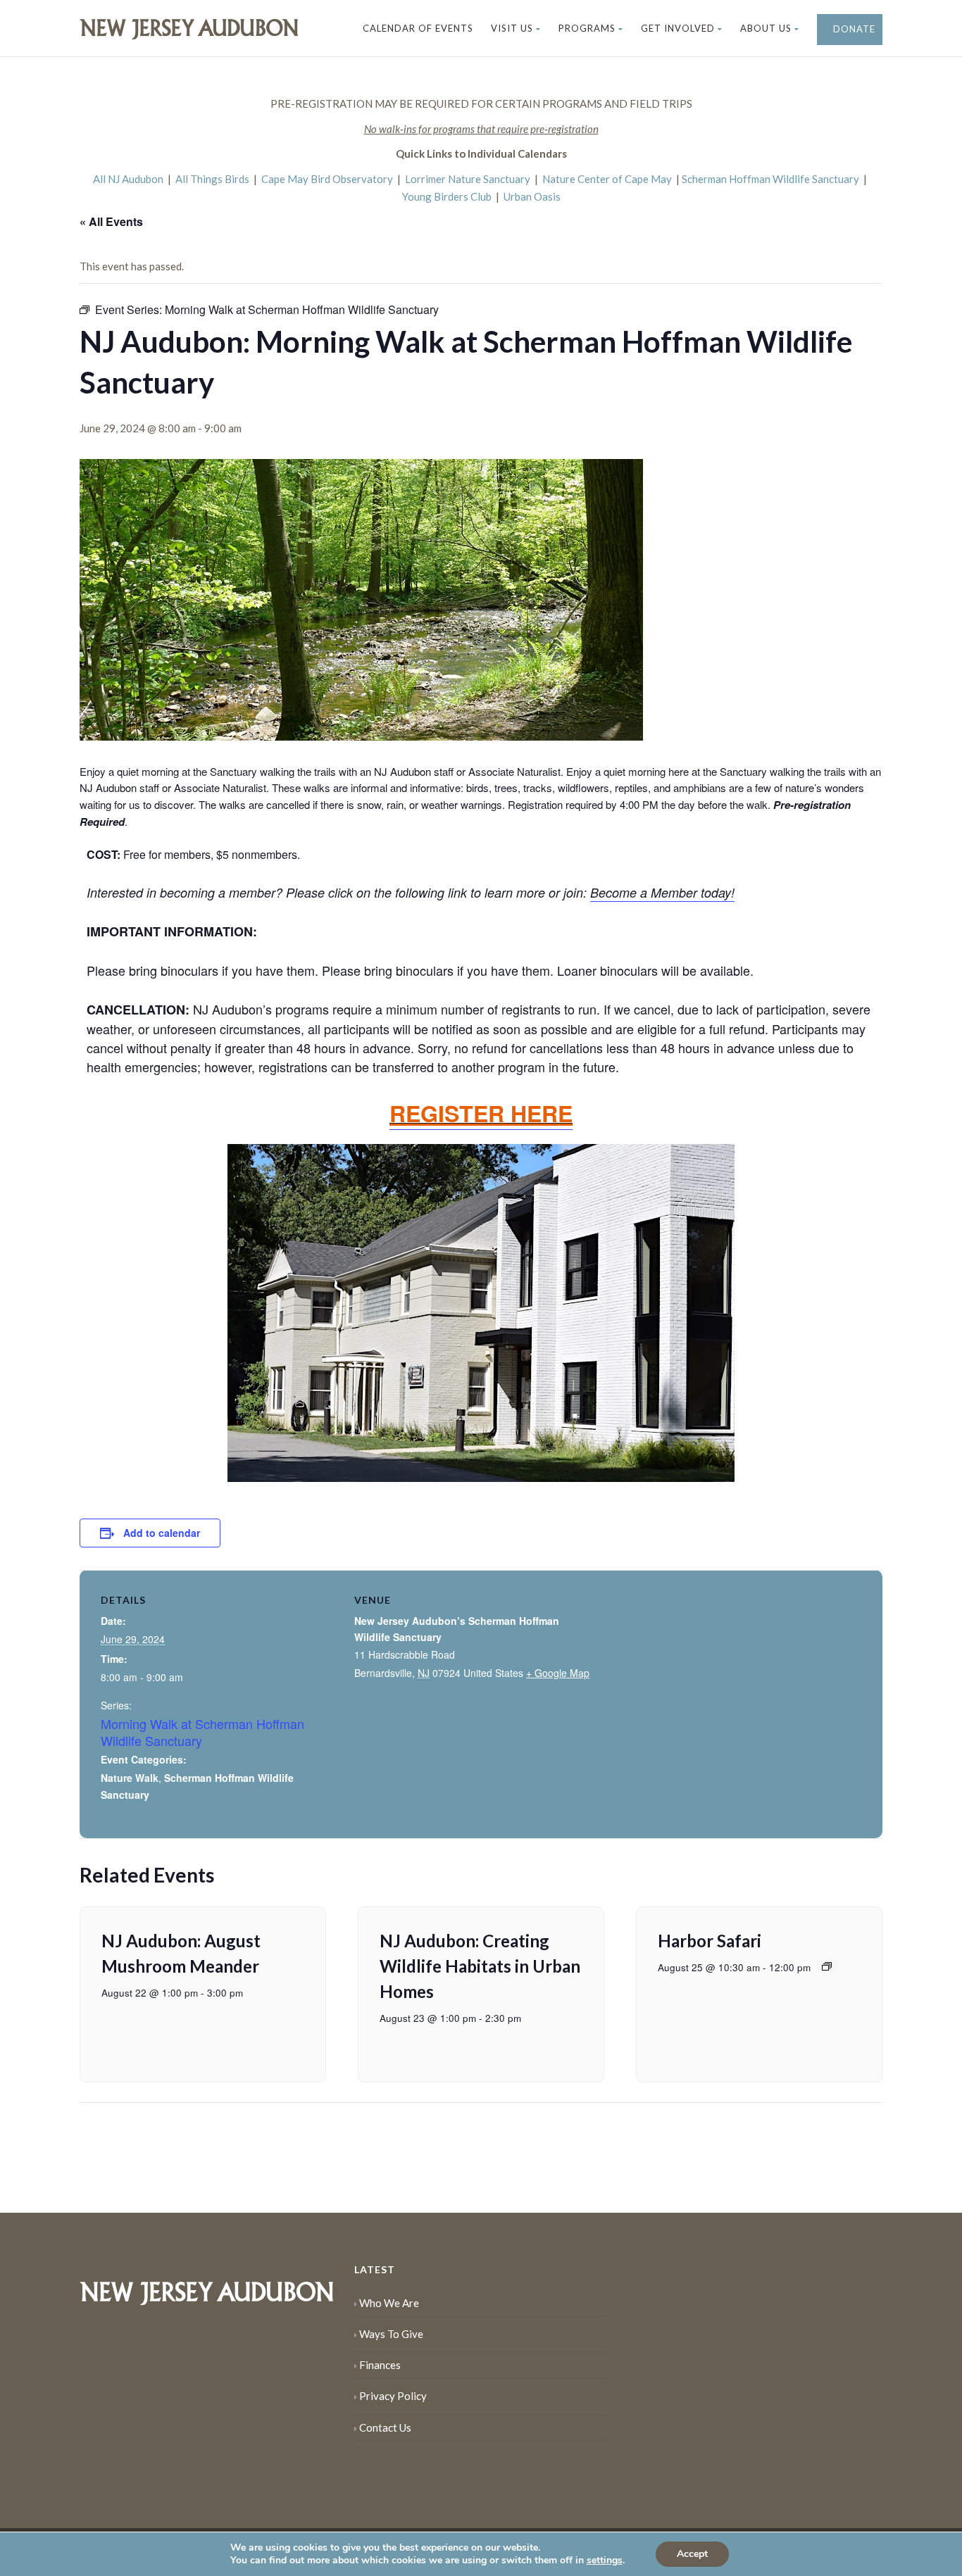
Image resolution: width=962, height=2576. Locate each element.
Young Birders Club (447, 196)
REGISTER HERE (481, 1113)
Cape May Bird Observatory (327, 179)
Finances (380, 2365)
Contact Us (385, 2427)
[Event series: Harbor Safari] (827, 1966)
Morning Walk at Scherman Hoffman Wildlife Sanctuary (202, 1732)
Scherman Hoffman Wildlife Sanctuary (770, 179)
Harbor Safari (710, 1941)
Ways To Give (391, 2334)
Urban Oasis (532, 196)
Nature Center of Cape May (607, 179)
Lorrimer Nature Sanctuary (468, 179)
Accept (692, 2554)
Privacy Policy (393, 2396)
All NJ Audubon (128, 179)
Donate (853, 29)
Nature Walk (130, 1778)
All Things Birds (212, 179)
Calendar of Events (418, 28)
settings (605, 2561)
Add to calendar (162, 1533)
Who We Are (389, 2303)
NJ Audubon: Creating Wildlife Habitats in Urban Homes (480, 1966)
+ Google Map (558, 1673)
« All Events (111, 221)
